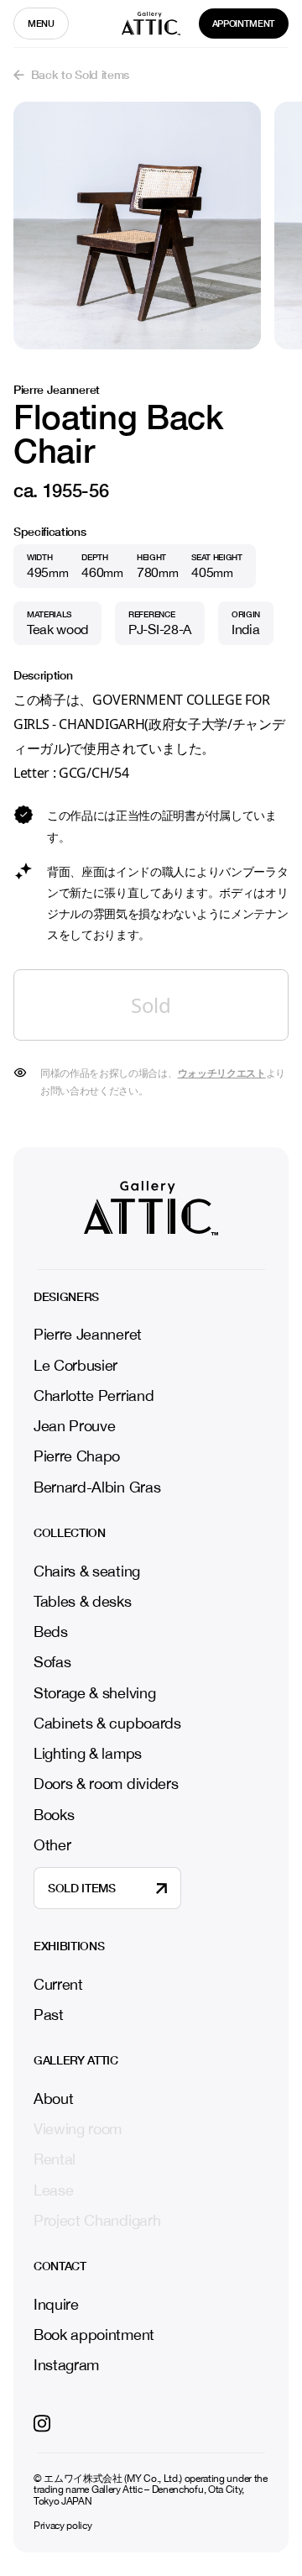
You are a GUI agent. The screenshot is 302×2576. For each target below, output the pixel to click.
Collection (70, 1533)
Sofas (52, 1662)
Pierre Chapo (77, 1456)
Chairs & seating (87, 1571)
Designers (66, 1297)
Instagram (66, 2365)
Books (54, 1815)
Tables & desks (83, 1601)
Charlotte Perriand (94, 1396)
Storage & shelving (94, 1693)
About (53, 2099)
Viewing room (78, 2129)
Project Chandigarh (97, 2221)
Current (58, 1985)
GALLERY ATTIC (76, 2060)
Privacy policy (63, 2526)
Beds (51, 1632)
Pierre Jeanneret (88, 1334)
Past (49, 2015)
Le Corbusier (75, 1365)
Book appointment (94, 2335)
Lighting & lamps (88, 1753)
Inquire (56, 2305)
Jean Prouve (74, 1426)
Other (52, 1845)
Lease (53, 2190)
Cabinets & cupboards (107, 1723)
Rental (55, 2159)
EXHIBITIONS (69, 1946)
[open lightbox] (137, 226)
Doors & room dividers (106, 1784)
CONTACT (60, 2266)
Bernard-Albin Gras (97, 1487)
